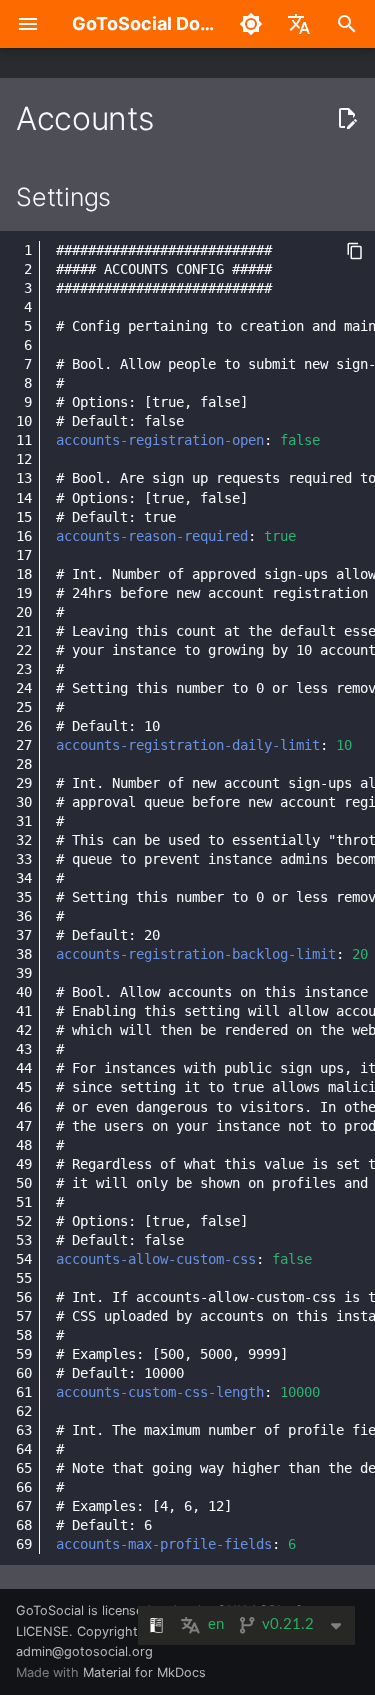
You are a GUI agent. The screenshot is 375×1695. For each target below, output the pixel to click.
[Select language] (299, 24)
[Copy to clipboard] (355, 251)
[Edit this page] (347, 119)
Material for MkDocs (144, 1672)
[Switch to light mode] (251, 24)
